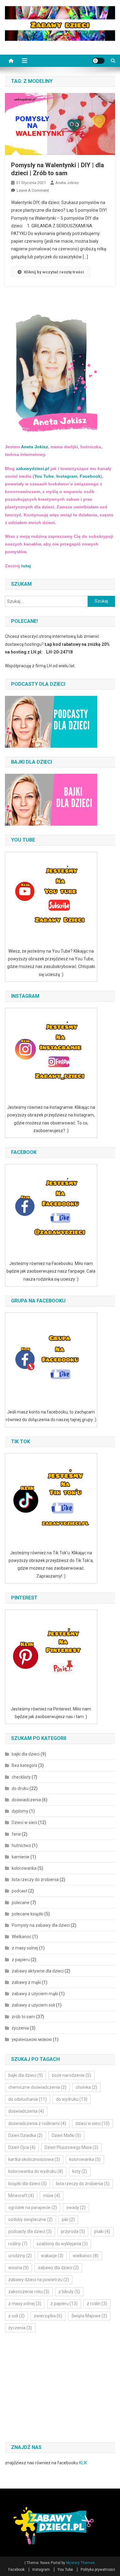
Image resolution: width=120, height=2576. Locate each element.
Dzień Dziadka (25, 2135)
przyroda (73, 2231)
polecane (21, 1903)
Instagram (66, 476)
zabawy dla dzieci (58, 2268)
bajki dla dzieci (26, 1754)
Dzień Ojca (22, 2147)
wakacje (52, 2256)
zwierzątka (48, 2316)
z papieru (21, 1960)
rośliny (18, 2244)
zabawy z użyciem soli (33, 2005)
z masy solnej (25, 1948)
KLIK (83, 2463)
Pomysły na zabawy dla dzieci (41, 1925)
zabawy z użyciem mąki (35, 1994)
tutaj (26, 566)
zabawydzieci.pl (33, 469)
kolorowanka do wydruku (36, 2171)
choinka (86, 2087)
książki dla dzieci (28, 2184)
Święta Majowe (89, 2316)
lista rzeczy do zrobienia (35, 1880)
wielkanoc (86, 2256)
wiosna (18, 2268)
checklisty (21, 1777)
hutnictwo (21, 1845)
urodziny (20, 2256)
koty (80, 2171)
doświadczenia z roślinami (37, 2123)
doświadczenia (26, 1800)
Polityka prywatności (98, 2570)
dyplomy (20, 1811)
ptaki (102, 2231)
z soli (16, 2316)
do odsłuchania (28, 2099)
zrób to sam (23, 2017)
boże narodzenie (72, 2075)
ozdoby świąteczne (30, 2219)
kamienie (21, 1857)
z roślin (97, 2304)
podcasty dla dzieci (30, 2231)
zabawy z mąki (26, 1982)
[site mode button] (98, 61)
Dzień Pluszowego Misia (71, 2147)
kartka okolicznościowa (34, 2159)
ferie (16, 1834)
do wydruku (72, 2099)
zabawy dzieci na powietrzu (39, 2280)
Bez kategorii (24, 1765)
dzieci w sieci (92, 2123)
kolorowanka (24, 1868)
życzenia (20, 2028)
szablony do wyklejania (62, 2244)
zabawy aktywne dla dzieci (38, 1971)
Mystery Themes (80, 2563)
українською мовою (32, 2039)
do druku (20, 1788)
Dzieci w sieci (24, 1822)
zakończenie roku (29, 2292)
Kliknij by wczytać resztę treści (54, 272)
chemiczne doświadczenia (37, 2087)
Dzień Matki (66, 2135)
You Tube (44, 476)
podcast (20, 1891)
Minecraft (21, 2196)
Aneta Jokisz (67, 183)
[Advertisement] (57, 2388)
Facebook (90, 476)
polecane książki (28, 1914)
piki (68, 2219)
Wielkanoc (22, 1937)
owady (76, 2208)
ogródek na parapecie (33, 2208)
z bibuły (69, 2292)
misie (52, 2196)
